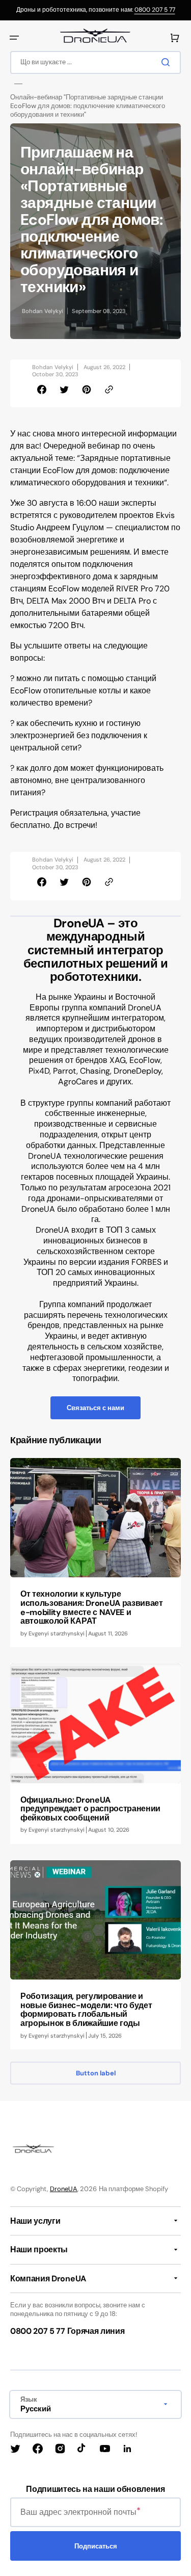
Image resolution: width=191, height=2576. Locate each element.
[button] (14, 38)
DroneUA (64, 2189)
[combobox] (95, 62)
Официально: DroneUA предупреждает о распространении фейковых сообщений (90, 1809)
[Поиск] (168, 62)
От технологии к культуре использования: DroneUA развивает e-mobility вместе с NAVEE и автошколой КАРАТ (92, 1607)
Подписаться (96, 2546)
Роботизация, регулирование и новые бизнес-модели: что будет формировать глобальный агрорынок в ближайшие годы (86, 2010)
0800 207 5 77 (155, 10)
